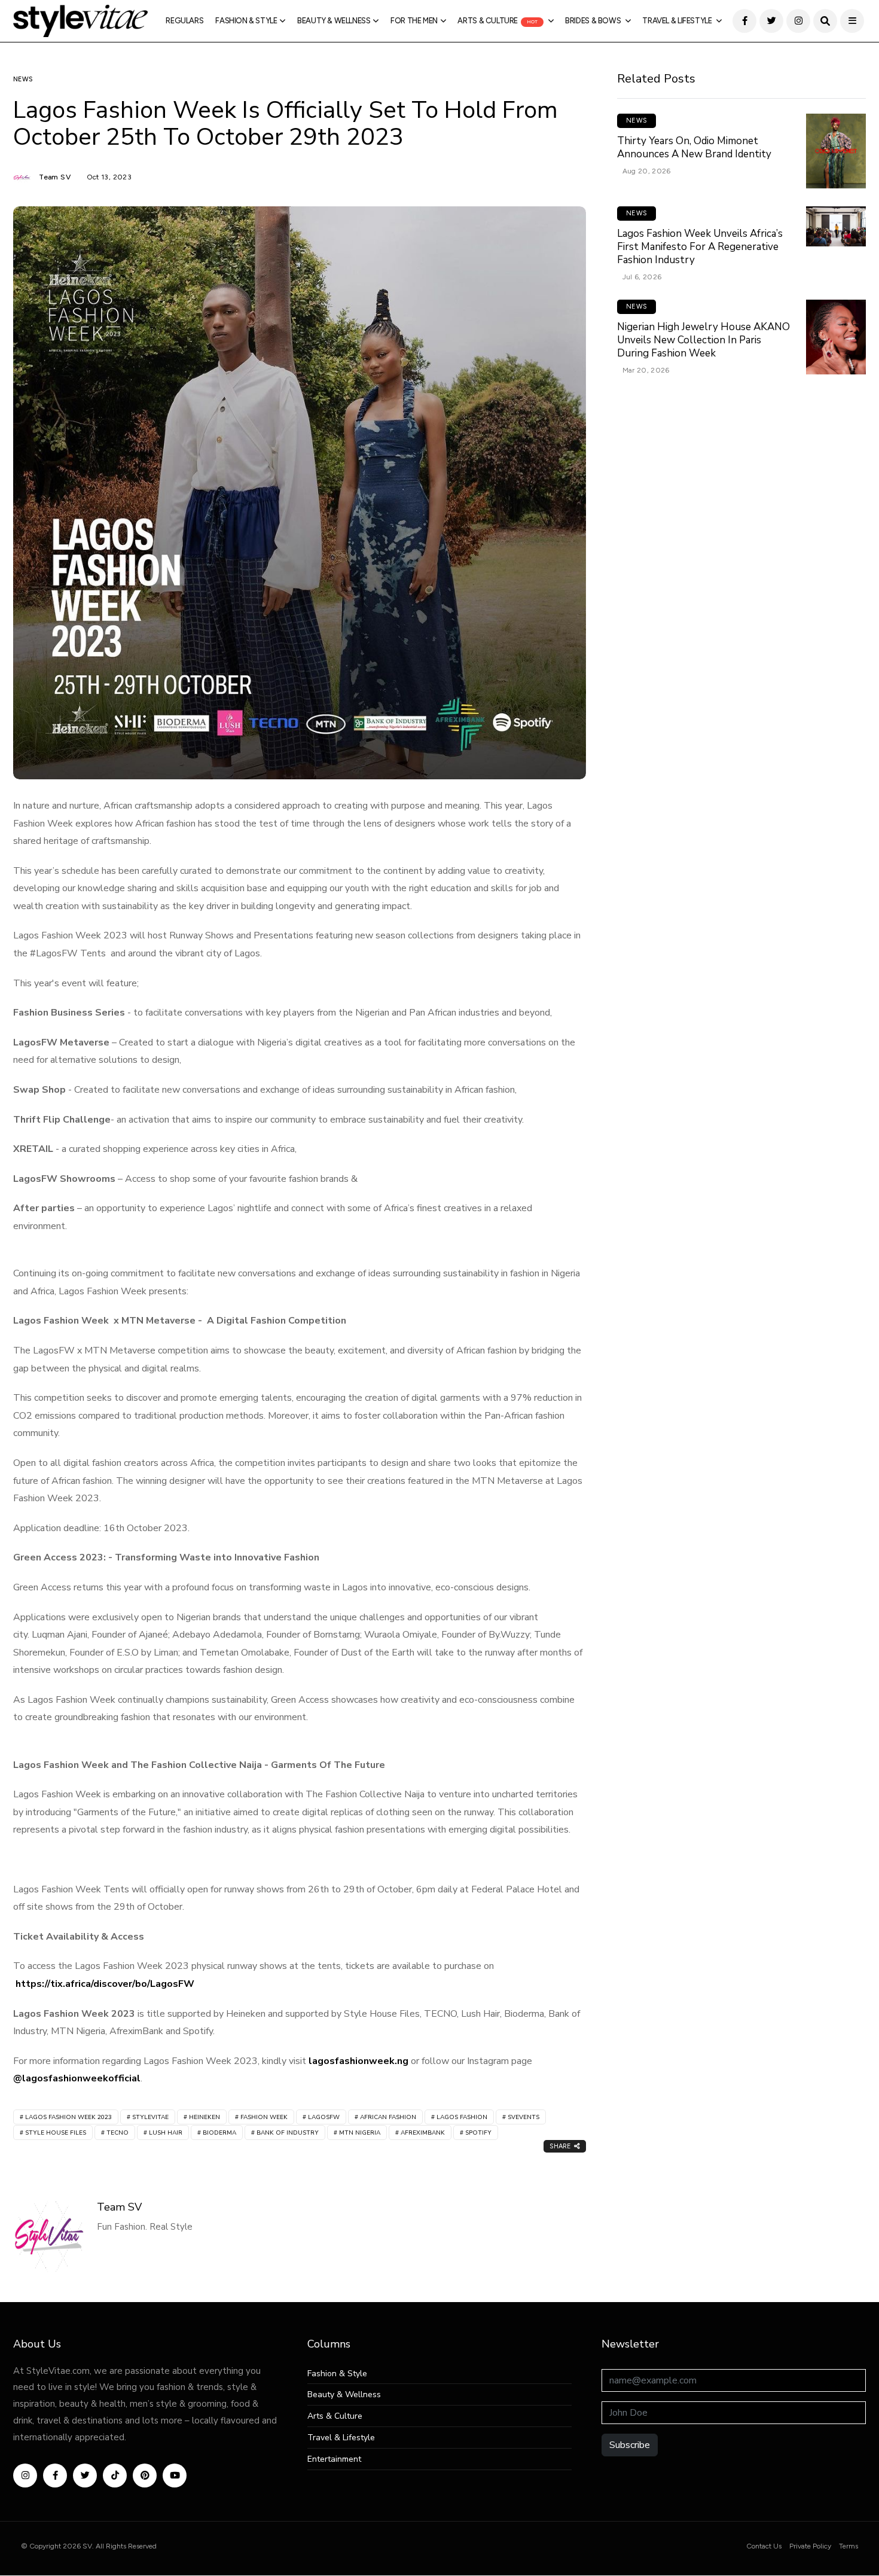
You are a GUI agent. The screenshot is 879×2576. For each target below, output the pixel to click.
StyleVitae (150, 2117)
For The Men (414, 21)
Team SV (56, 177)
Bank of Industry (288, 2133)
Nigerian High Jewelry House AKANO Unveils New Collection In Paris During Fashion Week (703, 340)
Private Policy (810, 2546)
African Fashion (388, 2117)
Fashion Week (264, 2117)
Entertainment (334, 2460)
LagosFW (324, 2117)
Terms (849, 2546)
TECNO (117, 2133)
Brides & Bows (594, 21)
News (23, 79)
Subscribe (630, 2445)
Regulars (184, 21)
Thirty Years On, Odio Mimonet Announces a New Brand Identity (694, 147)
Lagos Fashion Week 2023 (68, 2117)
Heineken (205, 2117)
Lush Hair (166, 2133)
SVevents (524, 2117)
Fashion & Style (246, 21)
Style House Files (56, 2133)
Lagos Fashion (462, 2117)
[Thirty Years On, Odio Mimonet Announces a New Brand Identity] (836, 151)
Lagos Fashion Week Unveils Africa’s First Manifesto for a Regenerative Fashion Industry (700, 247)
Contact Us (764, 2546)
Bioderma (219, 2133)
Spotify (478, 2133)
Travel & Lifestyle (678, 21)
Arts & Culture (498, 21)
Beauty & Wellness (334, 21)
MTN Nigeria (360, 2133)
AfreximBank (423, 2133)
